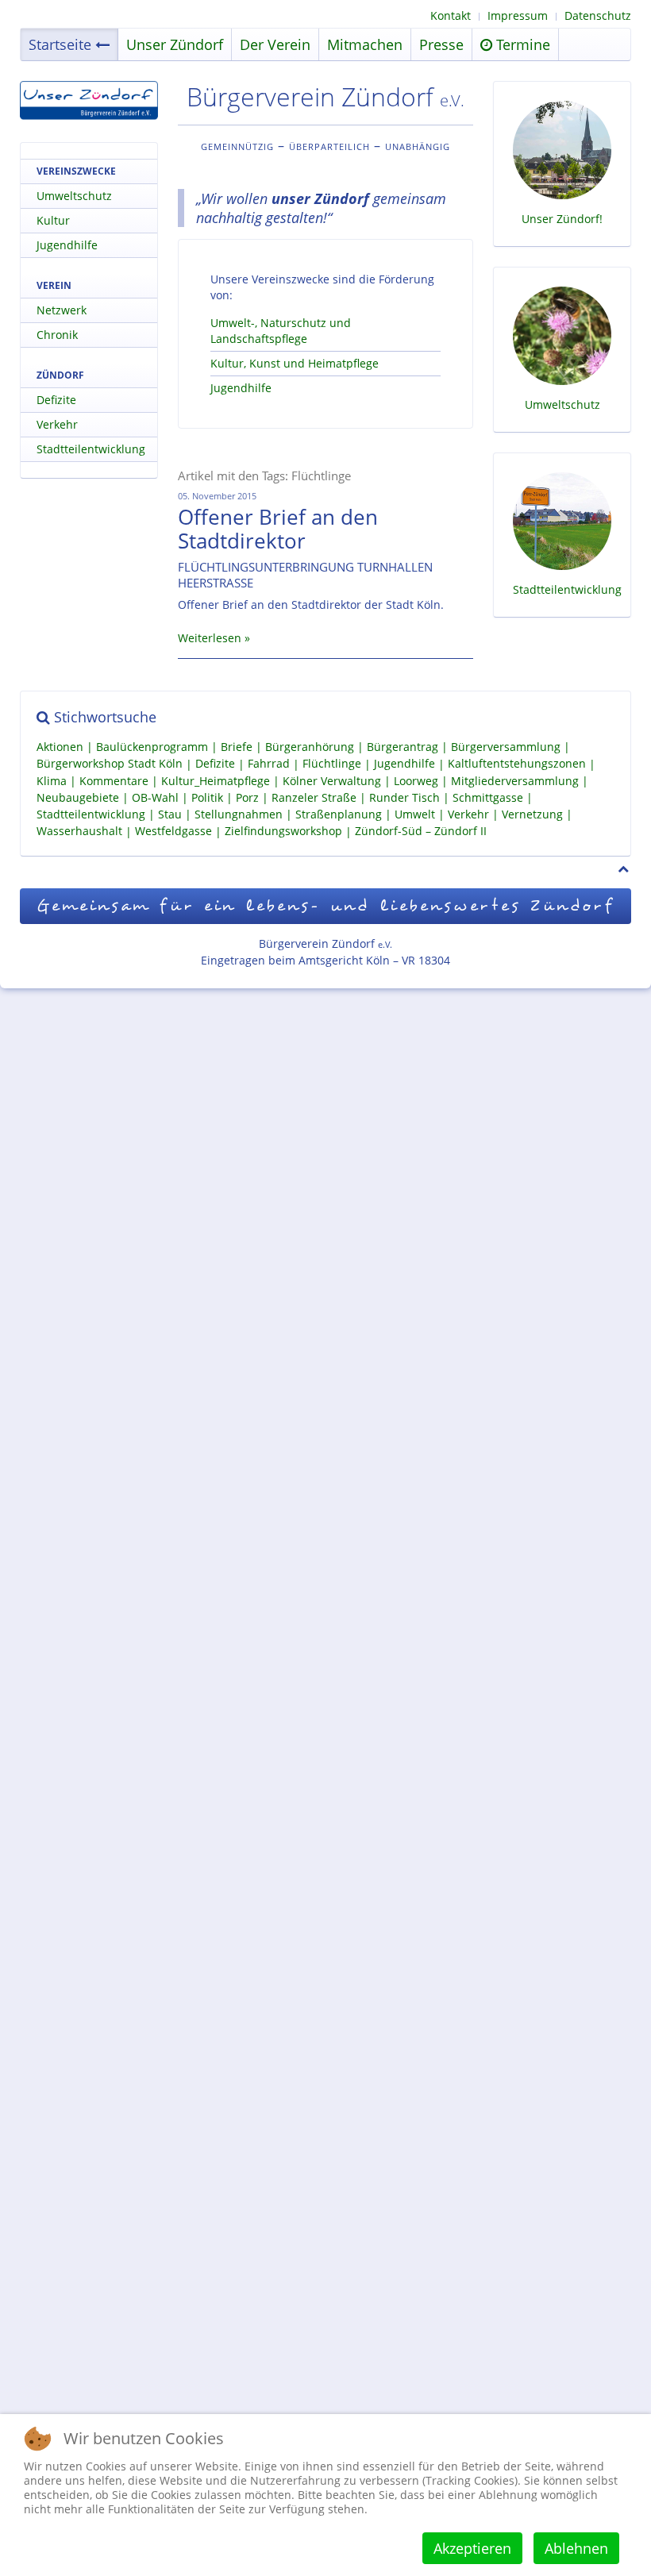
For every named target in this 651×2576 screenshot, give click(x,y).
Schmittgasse (488, 797)
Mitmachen (365, 44)
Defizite (56, 400)
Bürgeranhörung (310, 747)
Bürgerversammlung (506, 747)
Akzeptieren (472, 2548)
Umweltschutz (74, 196)
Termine (521, 44)
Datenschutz (598, 15)
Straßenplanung (339, 814)
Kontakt (451, 15)
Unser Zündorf (175, 44)
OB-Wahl (155, 797)
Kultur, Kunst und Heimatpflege (295, 363)
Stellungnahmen (239, 814)
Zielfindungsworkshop (283, 832)
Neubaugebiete (78, 797)
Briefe (237, 747)
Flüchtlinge (332, 764)
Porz (247, 797)
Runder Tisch (404, 797)
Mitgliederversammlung (515, 781)
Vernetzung (532, 814)
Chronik (57, 335)
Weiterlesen (210, 638)
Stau (170, 814)
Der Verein (275, 44)
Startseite (60, 44)
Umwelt (415, 814)
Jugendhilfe (241, 388)
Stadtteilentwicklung (91, 449)
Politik (207, 797)
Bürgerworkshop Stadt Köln (110, 764)
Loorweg (416, 781)
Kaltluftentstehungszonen (517, 764)
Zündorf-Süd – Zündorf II (421, 832)
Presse (441, 44)
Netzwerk (62, 310)
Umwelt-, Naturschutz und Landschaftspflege (281, 331)
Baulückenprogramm (152, 747)
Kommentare (114, 781)
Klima (52, 781)
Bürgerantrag (403, 747)
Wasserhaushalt (79, 832)
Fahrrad (269, 764)
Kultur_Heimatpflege (216, 781)
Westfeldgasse (173, 832)
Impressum (518, 15)
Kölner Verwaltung (332, 781)
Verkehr (57, 424)
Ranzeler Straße (314, 797)
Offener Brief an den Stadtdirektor (278, 529)
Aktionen (60, 747)
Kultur (53, 220)
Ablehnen (576, 2548)
